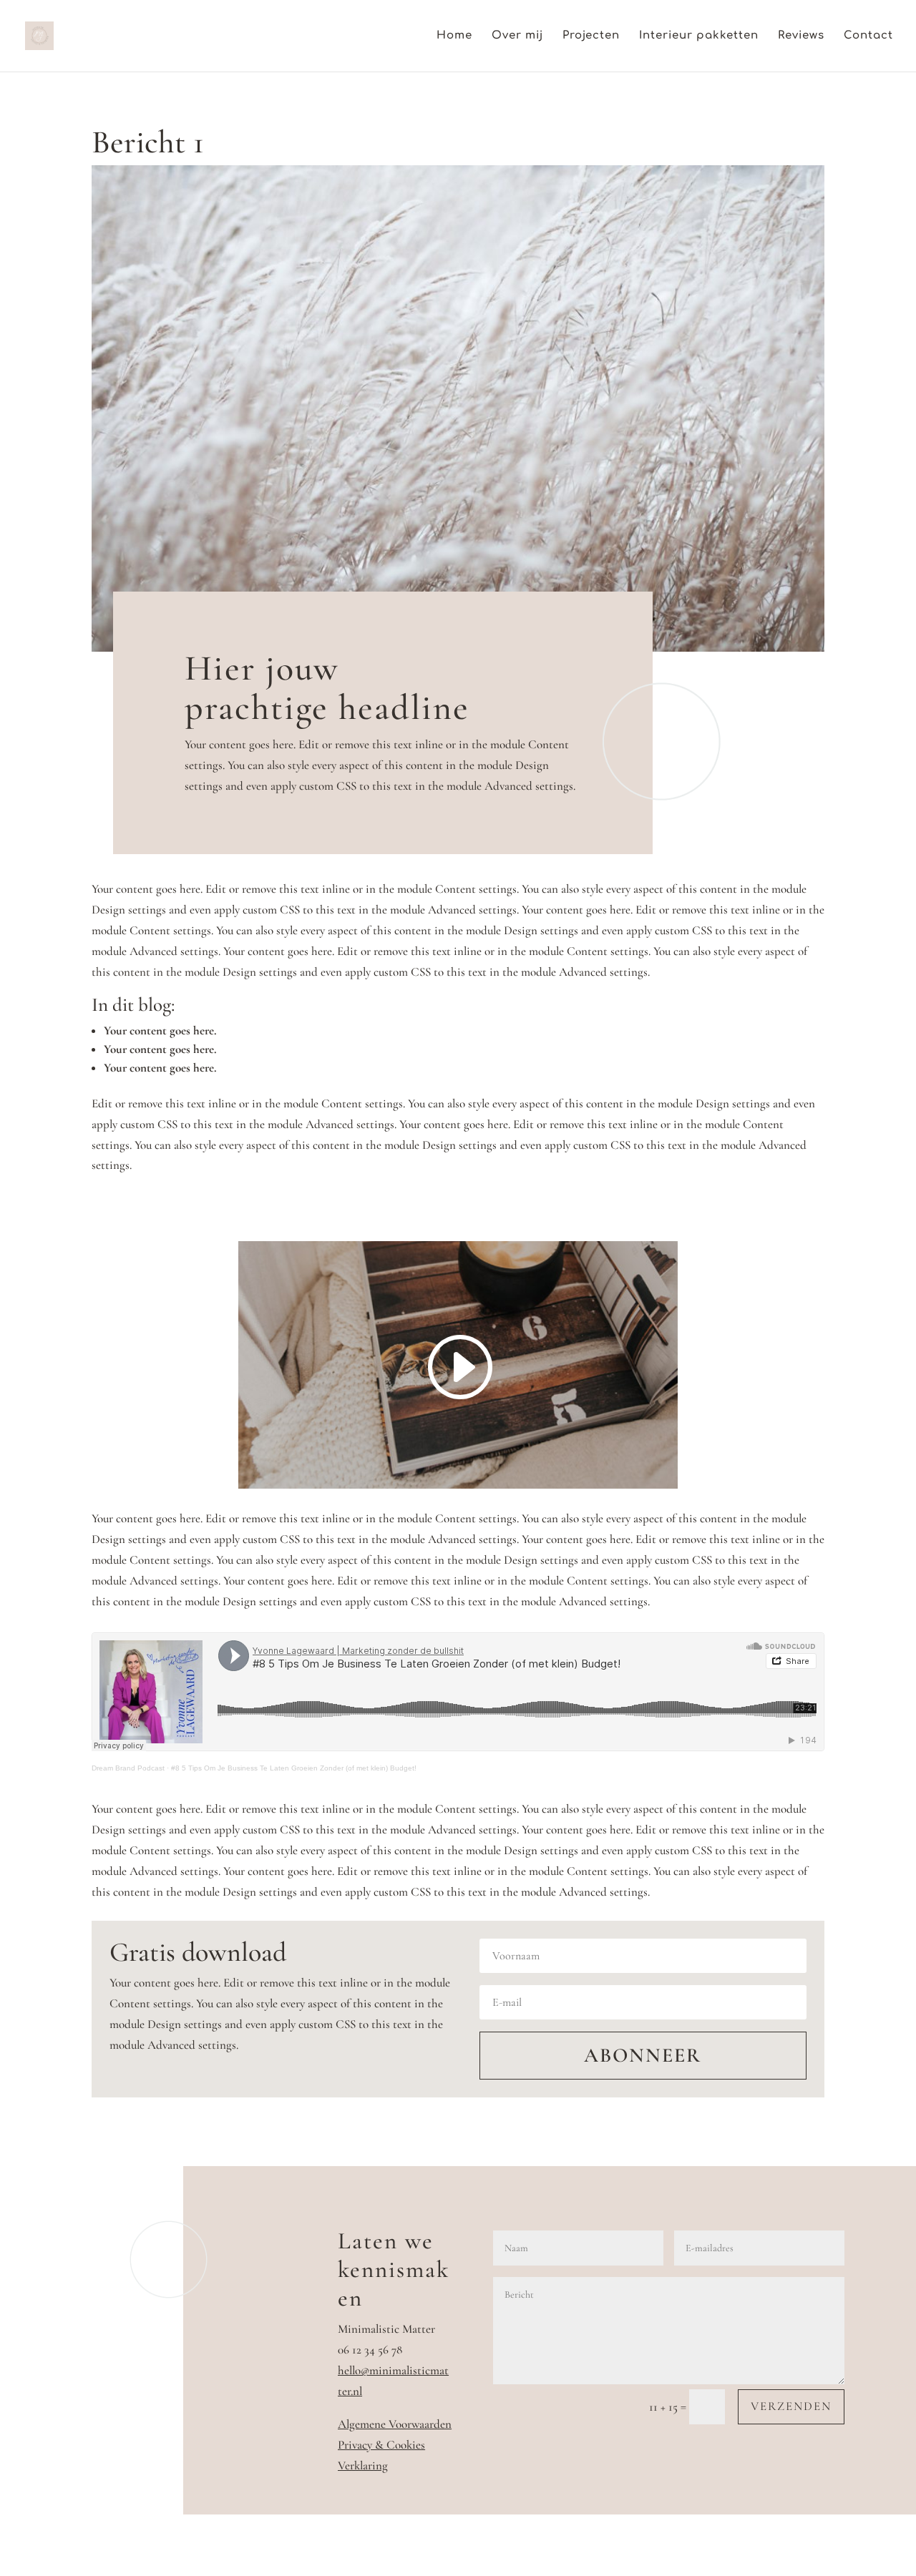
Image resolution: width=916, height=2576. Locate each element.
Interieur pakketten (699, 36)
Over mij (517, 36)
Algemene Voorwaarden (395, 2424)
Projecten (591, 36)
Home (454, 36)
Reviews (801, 36)
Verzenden (791, 2406)
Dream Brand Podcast (128, 1768)
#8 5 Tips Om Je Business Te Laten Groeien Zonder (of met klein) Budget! (294, 1768)
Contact (868, 36)
